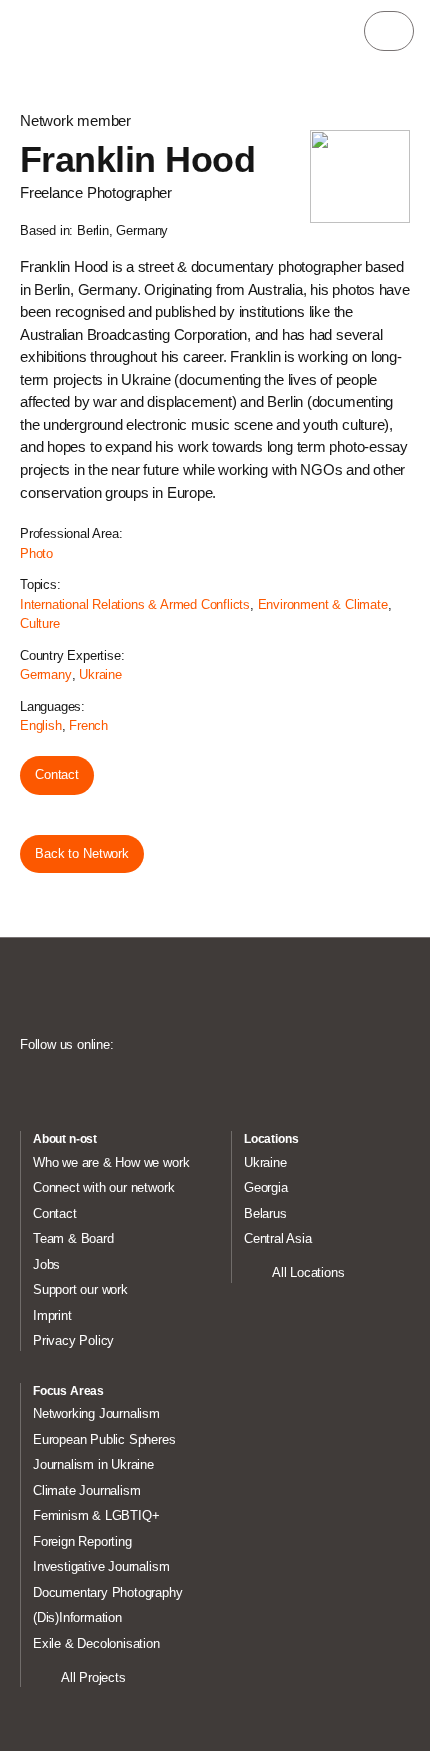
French (88, 725)
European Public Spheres (104, 1439)
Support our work (80, 1289)
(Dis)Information (77, 1617)
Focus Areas (68, 1391)
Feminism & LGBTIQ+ (96, 1515)
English (41, 725)
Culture (40, 623)
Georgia (266, 1187)
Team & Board (73, 1238)
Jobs (46, 1264)
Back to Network (82, 853)
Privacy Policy (73, 1340)
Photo (36, 553)
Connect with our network (103, 1187)
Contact (57, 774)
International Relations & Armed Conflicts (135, 604)
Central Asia (278, 1238)
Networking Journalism (96, 1413)
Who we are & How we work (111, 1162)
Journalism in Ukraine (93, 1464)
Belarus (265, 1213)
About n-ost (65, 1139)
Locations (271, 1139)
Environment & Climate (323, 604)
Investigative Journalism (101, 1566)
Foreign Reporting (82, 1541)
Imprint (52, 1315)
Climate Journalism (87, 1490)
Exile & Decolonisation (96, 1643)
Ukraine (100, 674)
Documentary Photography (108, 1592)
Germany (46, 674)
